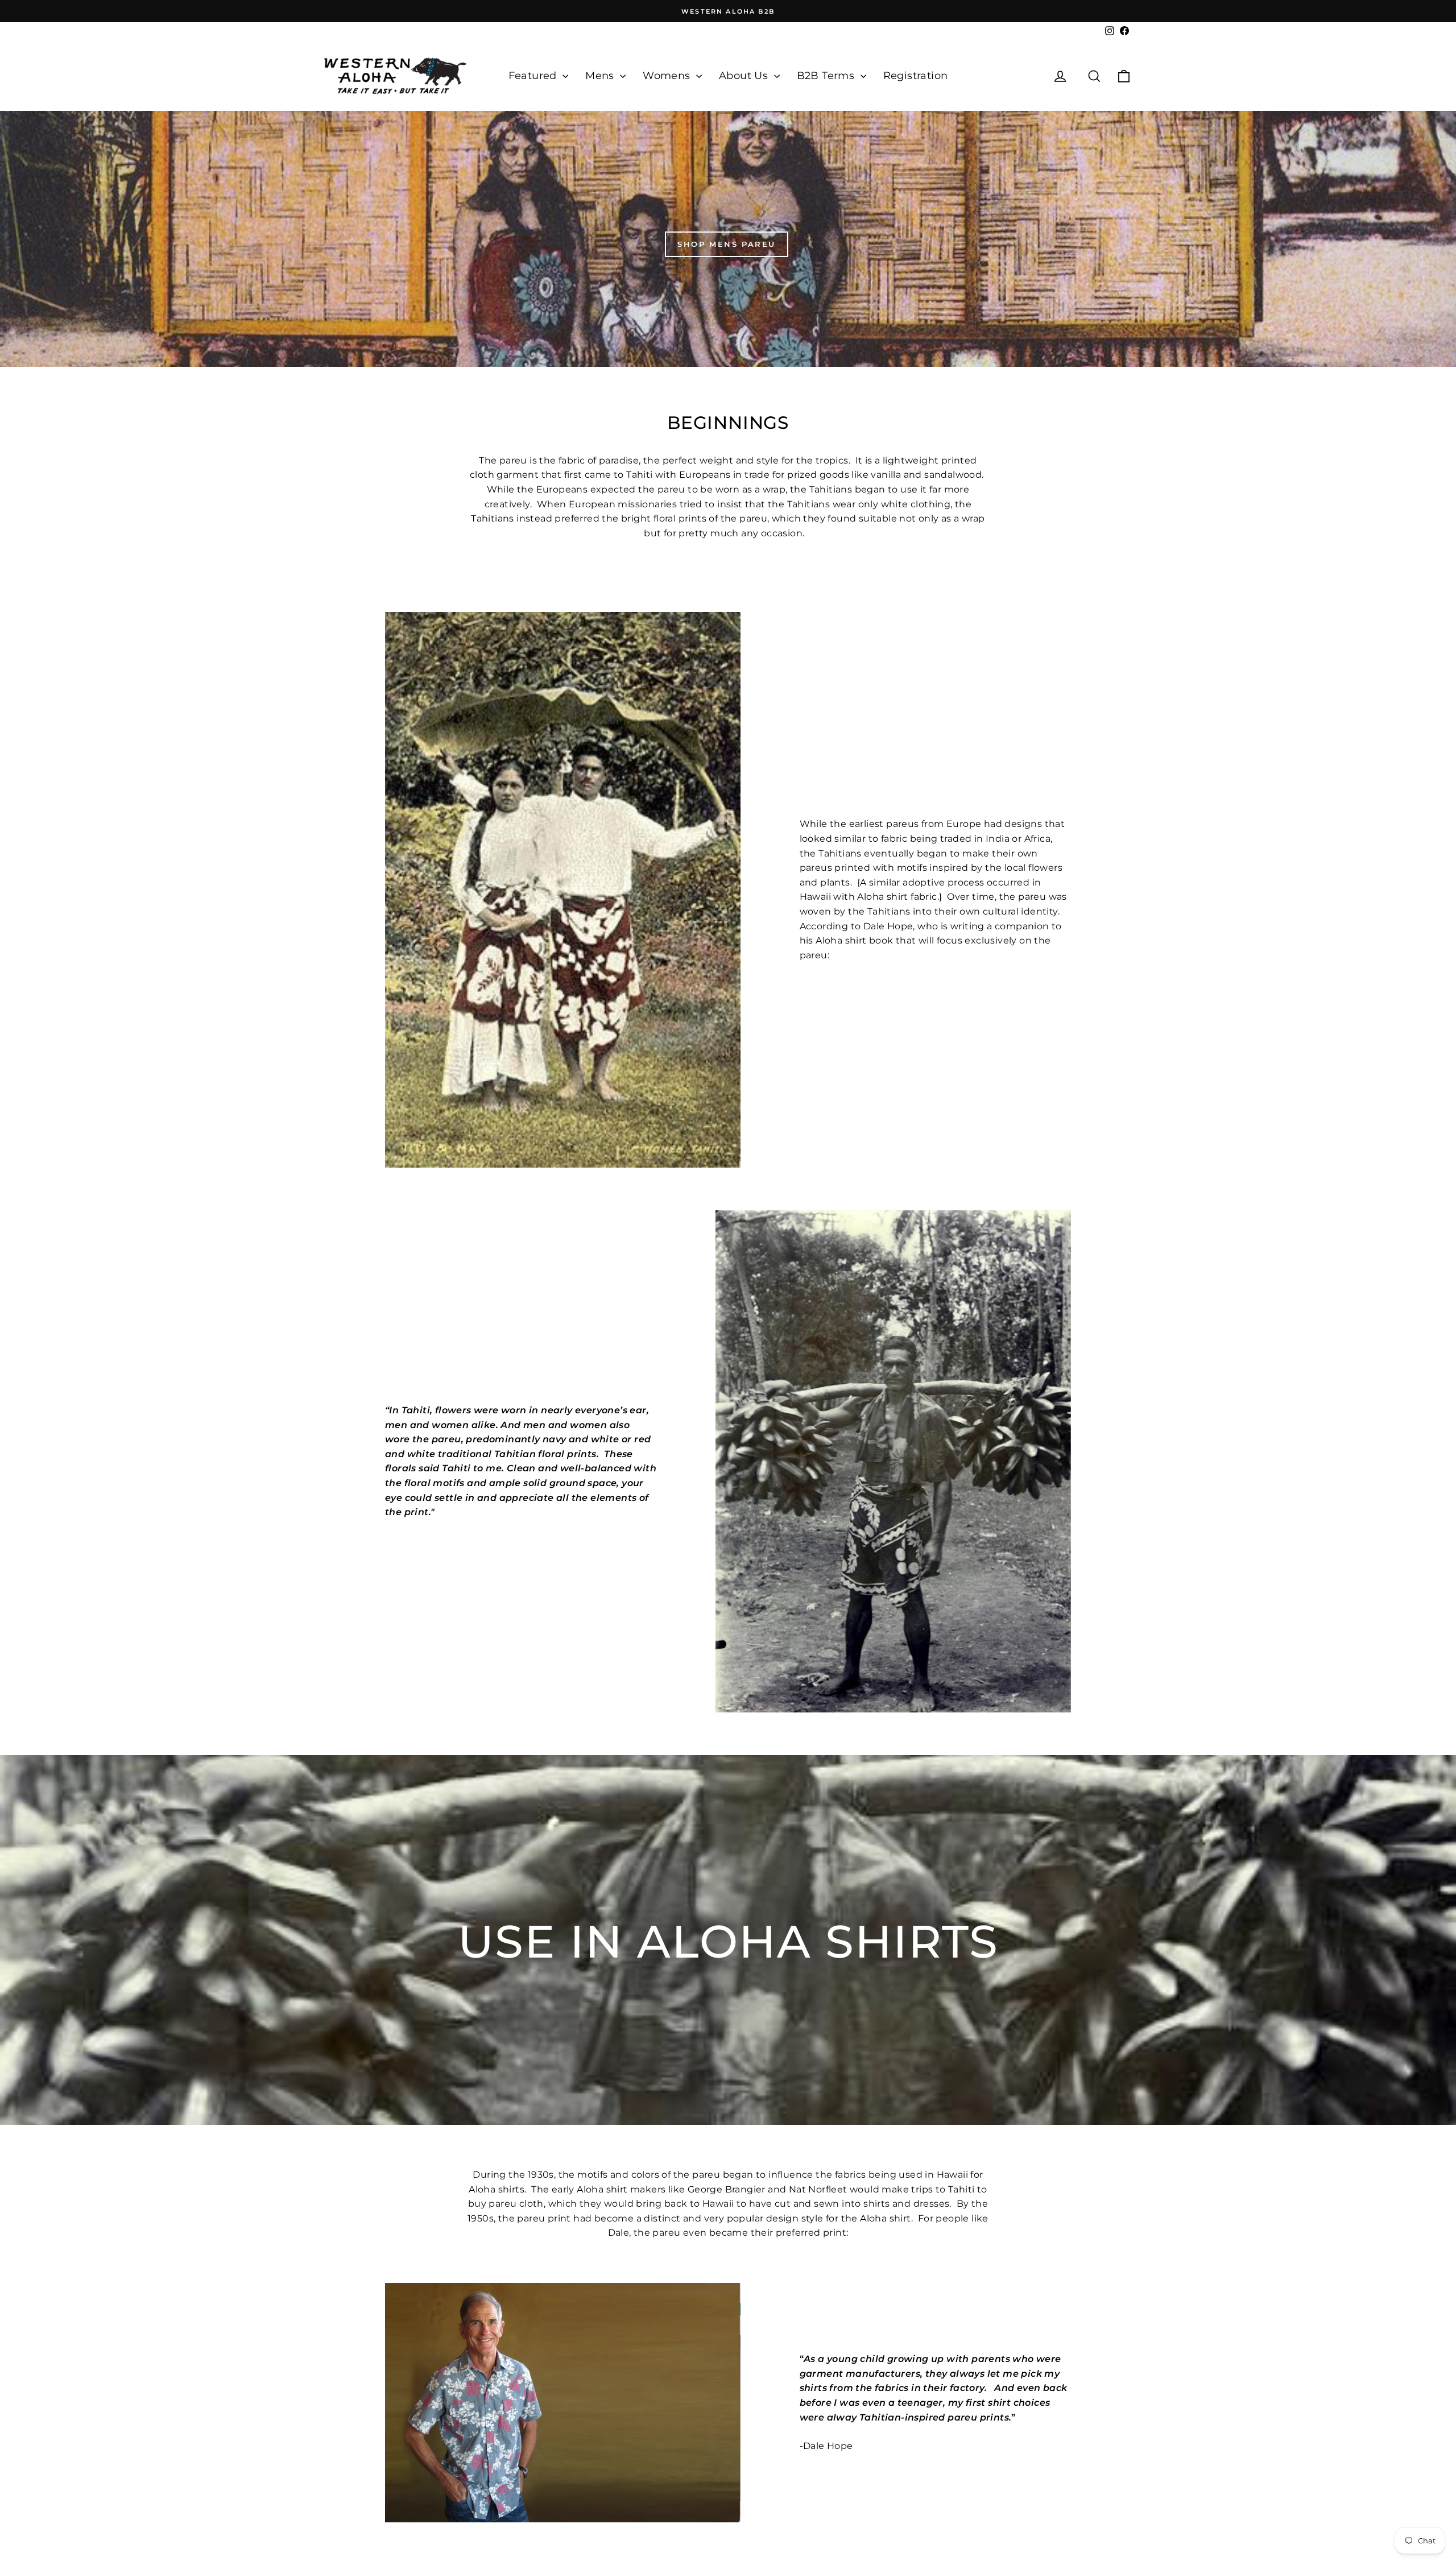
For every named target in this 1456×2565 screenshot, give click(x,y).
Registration (916, 76)
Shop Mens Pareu (727, 244)
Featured (534, 76)
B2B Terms (827, 76)
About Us (745, 76)
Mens (601, 76)
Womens (668, 76)
